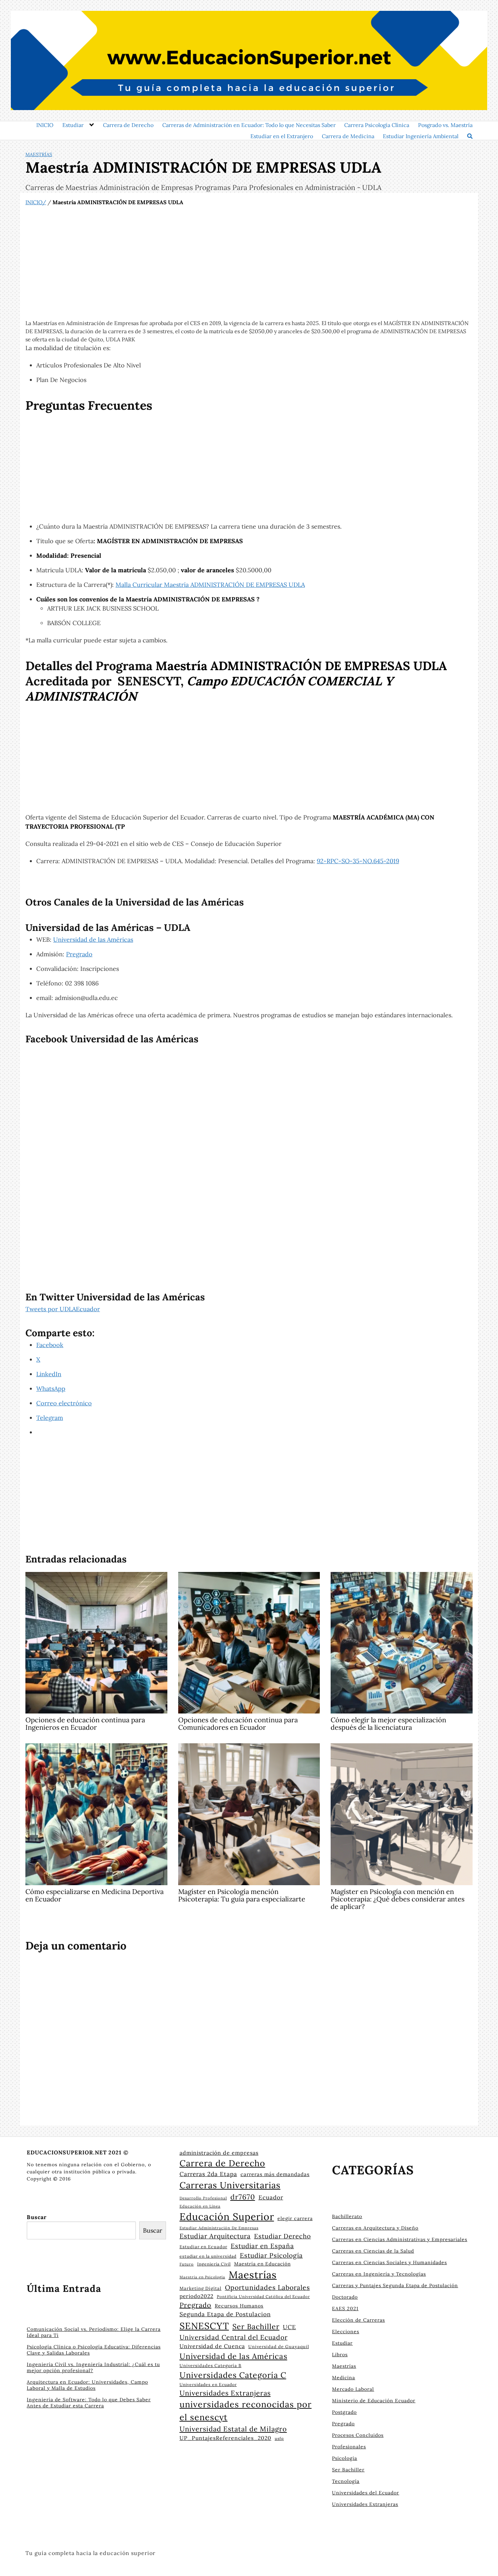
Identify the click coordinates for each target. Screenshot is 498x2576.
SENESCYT (204, 2326)
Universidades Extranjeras (225, 2393)
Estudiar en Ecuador (203, 2247)
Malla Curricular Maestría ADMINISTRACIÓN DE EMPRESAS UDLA (210, 585)
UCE (289, 2327)
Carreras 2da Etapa (208, 2174)
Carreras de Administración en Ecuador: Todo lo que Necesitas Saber (249, 125)
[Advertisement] (249, 263)
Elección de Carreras (358, 2320)
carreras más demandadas (275, 2174)
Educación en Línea (200, 2206)
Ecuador (271, 2197)
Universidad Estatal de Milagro (233, 2429)
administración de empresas (219, 2153)
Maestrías (39, 154)
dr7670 (243, 2197)
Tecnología (346, 2481)
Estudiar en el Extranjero (282, 136)
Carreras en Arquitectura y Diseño (375, 2228)
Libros (340, 2355)
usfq (279, 2438)
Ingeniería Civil (214, 2264)
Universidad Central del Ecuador (234, 2337)
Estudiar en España (262, 2246)
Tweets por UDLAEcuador (63, 1309)
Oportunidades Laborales (267, 2287)
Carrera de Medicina (348, 136)
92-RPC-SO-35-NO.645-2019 (358, 861)
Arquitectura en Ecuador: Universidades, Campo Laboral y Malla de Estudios (87, 2385)
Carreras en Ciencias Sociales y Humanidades (389, 2262)
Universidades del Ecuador (366, 2493)
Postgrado (344, 2412)
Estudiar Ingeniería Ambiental (421, 136)
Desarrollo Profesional (203, 2198)
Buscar (37, 2217)
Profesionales (349, 2447)
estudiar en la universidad (208, 2256)
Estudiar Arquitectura (215, 2236)
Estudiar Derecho (283, 2236)
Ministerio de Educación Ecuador (374, 2401)
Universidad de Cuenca (212, 2346)
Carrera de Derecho (128, 125)
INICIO (45, 125)
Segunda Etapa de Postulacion (225, 2314)
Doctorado (345, 2297)
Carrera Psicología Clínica (377, 125)
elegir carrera (295, 2218)
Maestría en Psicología (202, 2277)
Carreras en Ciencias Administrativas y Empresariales (400, 2239)
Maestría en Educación (262, 2264)
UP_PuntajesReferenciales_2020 (225, 2438)
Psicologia (345, 2458)
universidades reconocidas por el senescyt (246, 2411)
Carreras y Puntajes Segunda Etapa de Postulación (395, 2285)
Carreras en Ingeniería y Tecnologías (379, 2274)
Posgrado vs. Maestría (445, 125)
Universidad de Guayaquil (279, 2346)
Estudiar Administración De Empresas (219, 2228)
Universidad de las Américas (93, 940)
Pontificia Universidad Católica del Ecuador (263, 2296)
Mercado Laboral (353, 2389)
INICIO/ (36, 202)
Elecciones (346, 2332)
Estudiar (73, 125)
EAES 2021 (345, 2308)
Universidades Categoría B (211, 2365)
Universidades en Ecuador (208, 2385)
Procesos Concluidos (358, 2435)
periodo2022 (196, 2296)
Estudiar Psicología (271, 2255)
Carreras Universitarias (230, 2185)
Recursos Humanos (239, 2306)
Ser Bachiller (256, 2326)
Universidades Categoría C (233, 2375)
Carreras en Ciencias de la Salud (373, 2251)
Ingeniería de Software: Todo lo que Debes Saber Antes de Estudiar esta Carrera (89, 2403)
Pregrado (79, 954)
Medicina (344, 2378)
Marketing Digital (201, 2288)
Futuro (187, 2264)
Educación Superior (227, 2217)
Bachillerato (347, 2216)
